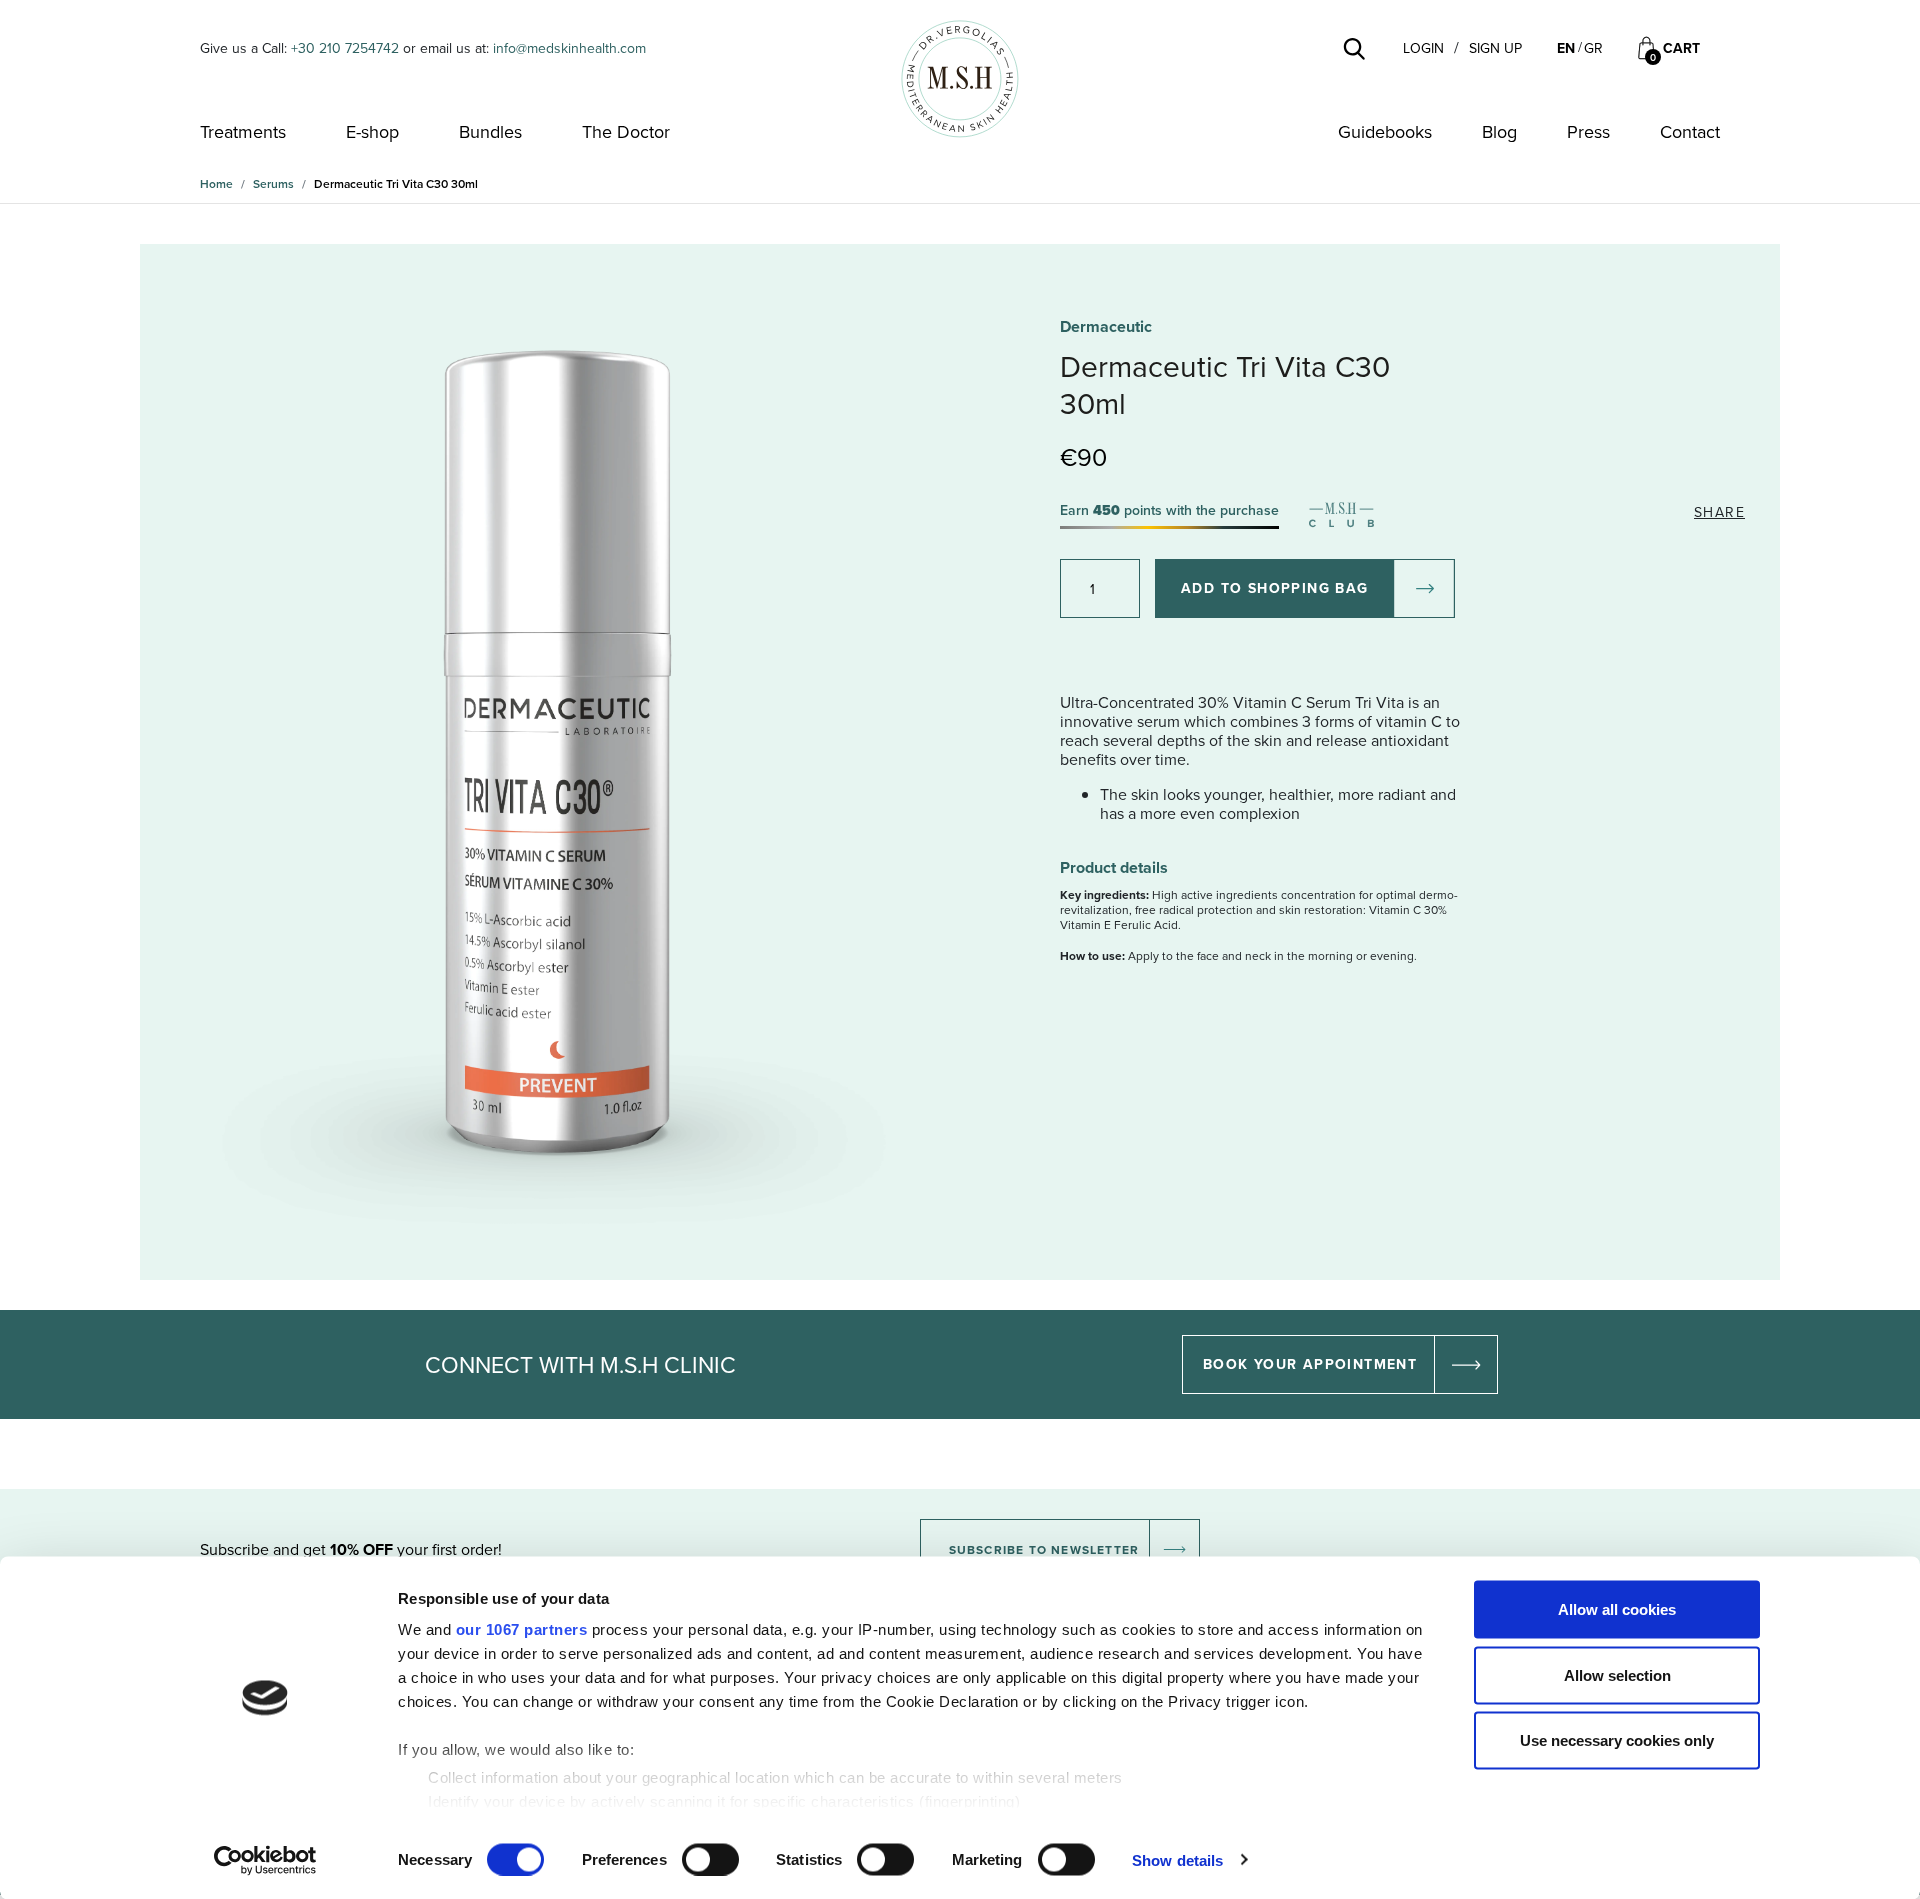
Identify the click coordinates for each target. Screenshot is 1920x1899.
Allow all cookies (1617, 1609)
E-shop (372, 132)
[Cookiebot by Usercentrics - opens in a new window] (265, 1860)
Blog (1499, 132)
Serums (273, 183)
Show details (1177, 1859)
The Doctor (626, 132)
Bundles (490, 132)
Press (1588, 132)
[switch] (710, 1859)
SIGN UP (1495, 48)
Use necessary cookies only (1617, 1740)
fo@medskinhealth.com (575, 48)
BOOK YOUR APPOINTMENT (1310, 1364)
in (498, 48)
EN (1566, 48)
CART (1681, 48)
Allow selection (1617, 1674)
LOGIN (1423, 48)
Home (216, 183)
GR (1593, 48)
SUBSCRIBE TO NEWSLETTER (1044, 1549)
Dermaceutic (1106, 326)
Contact (1690, 132)
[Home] (960, 79)
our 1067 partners (522, 1629)
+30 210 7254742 (345, 48)
